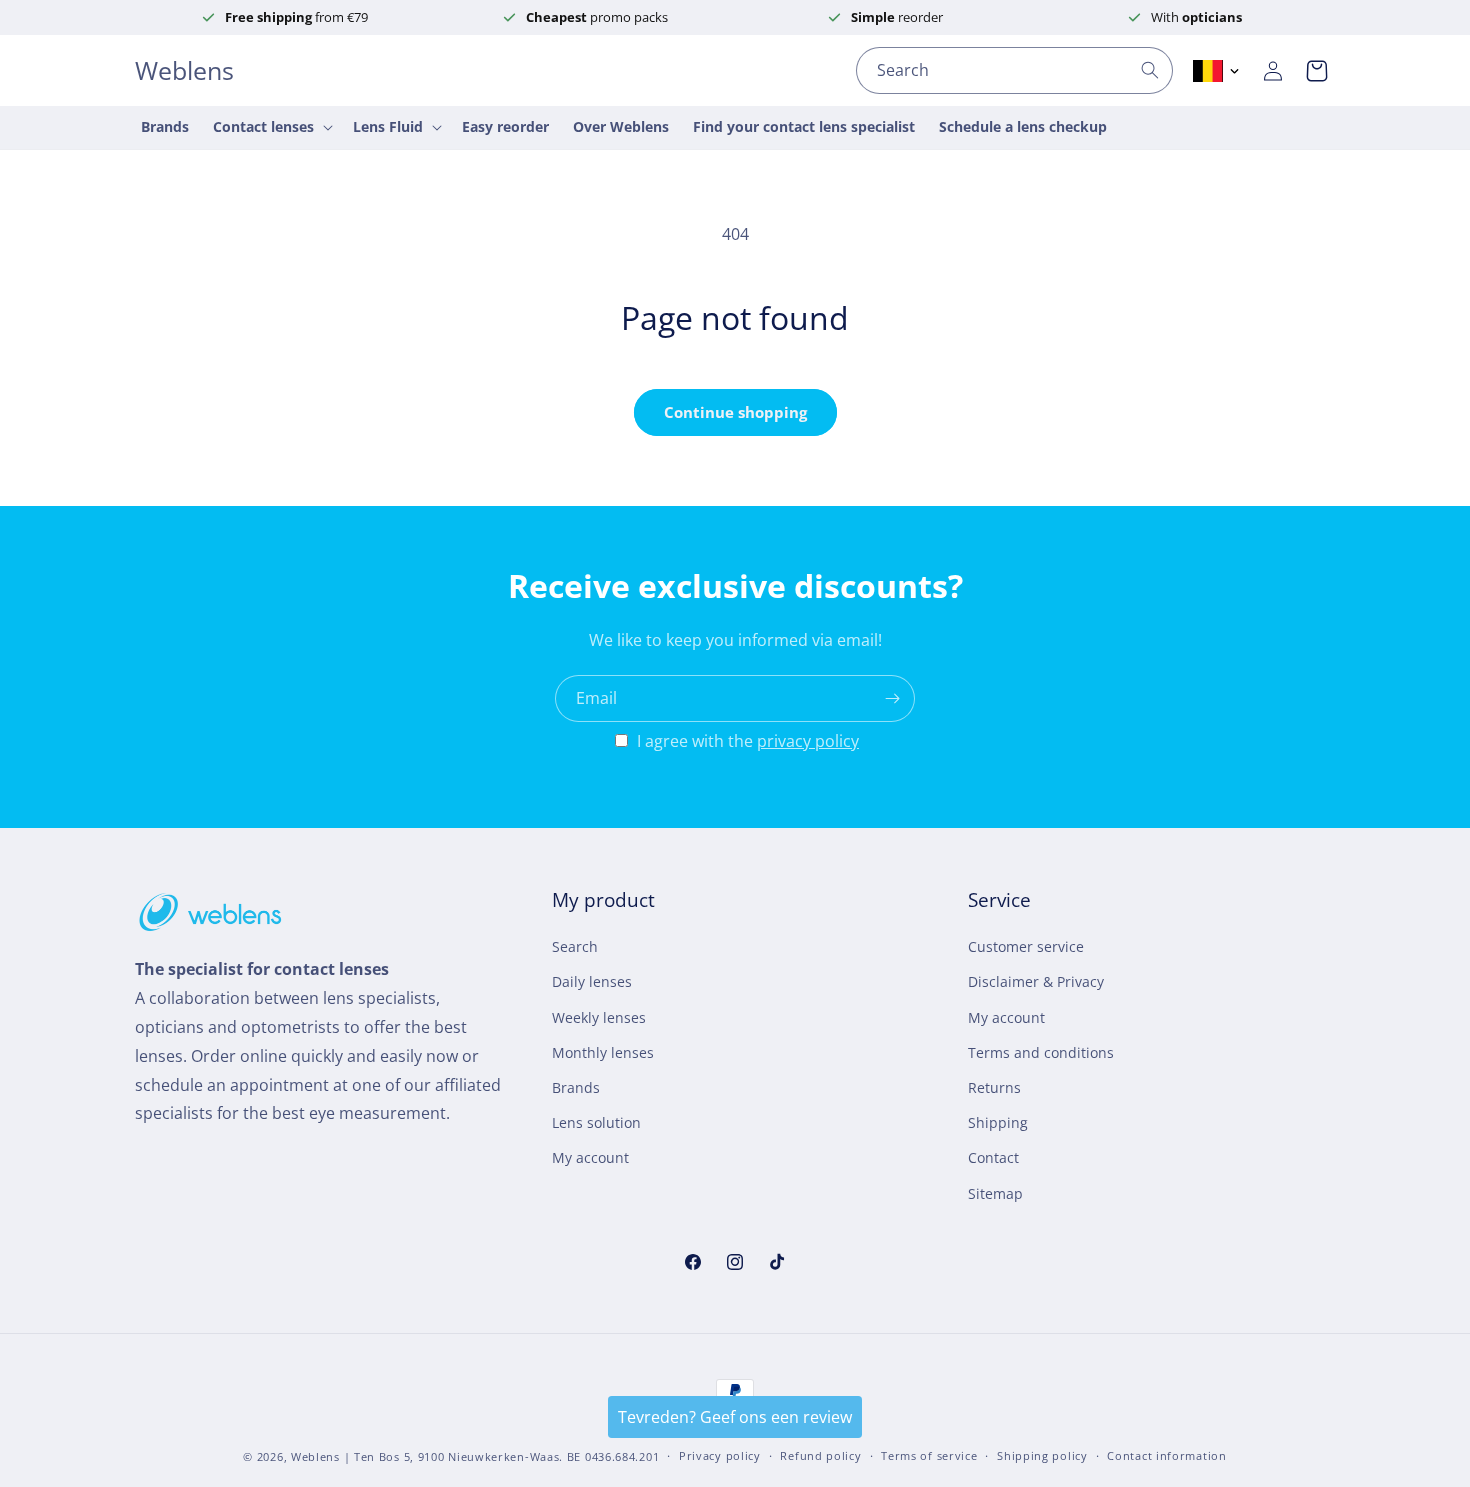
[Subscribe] (892, 698)
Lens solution (596, 1122)
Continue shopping (735, 412)
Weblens (315, 1456)
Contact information (1166, 1455)
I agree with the (748, 741)
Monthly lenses (603, 1052)
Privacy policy (720, 1455)
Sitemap (995, 1193)
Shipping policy (1042, 1455)
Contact (993, 1157)
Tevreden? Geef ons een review (735, 1417)
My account (590, 1157)
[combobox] (1014, 70)
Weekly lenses (599, 1017)
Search (575, 946)
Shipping (998, 1122)
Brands (576, 1087)
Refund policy (820, 1455)
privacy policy (808, 741)
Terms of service (929, 1455)
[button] (1317, 71)
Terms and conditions (1041, 1052)
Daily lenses (592, 982)
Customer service (1026, 946)
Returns (994, 1087)
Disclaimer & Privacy (1036, 982)
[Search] (1150, 70)
